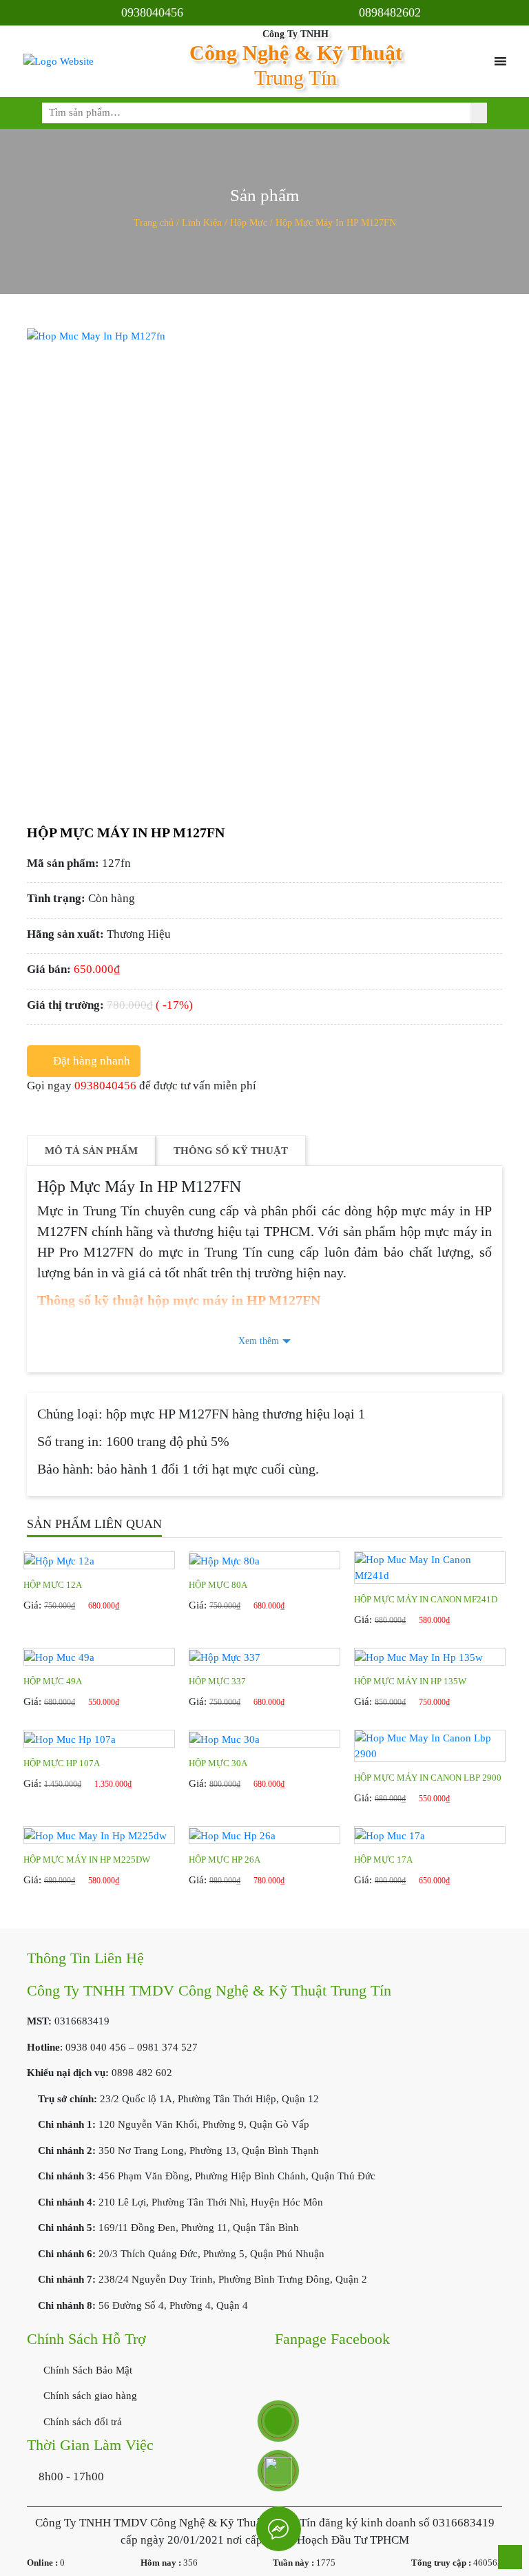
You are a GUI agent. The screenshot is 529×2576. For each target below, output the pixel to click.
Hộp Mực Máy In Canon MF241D (426, 1599)
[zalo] (278, 2471)
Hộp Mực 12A (53, 1585)
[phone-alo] (278, 2421)
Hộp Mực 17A (383, 1860)
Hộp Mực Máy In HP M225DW (87, 1860)
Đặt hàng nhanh (92, 1061)
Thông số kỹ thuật (231, 1151)
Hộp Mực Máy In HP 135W (410, 1681)
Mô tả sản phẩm (91, 1151)
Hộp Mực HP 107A (62, 1763)
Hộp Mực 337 (217, 1681)
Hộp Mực (249, 223)
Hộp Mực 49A (53, 1681)
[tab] (91, 1151)
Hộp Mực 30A (218, 1763)
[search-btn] (479, 113)
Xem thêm (259, 1341)
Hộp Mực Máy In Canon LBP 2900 (428, 1778)
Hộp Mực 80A (218, 1585)
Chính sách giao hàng (89, 2396)
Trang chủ (154, 223)
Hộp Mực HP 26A (225, 1860)
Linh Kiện (202, 223)
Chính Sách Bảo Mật (86, 2370)
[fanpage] (279, 2529)
